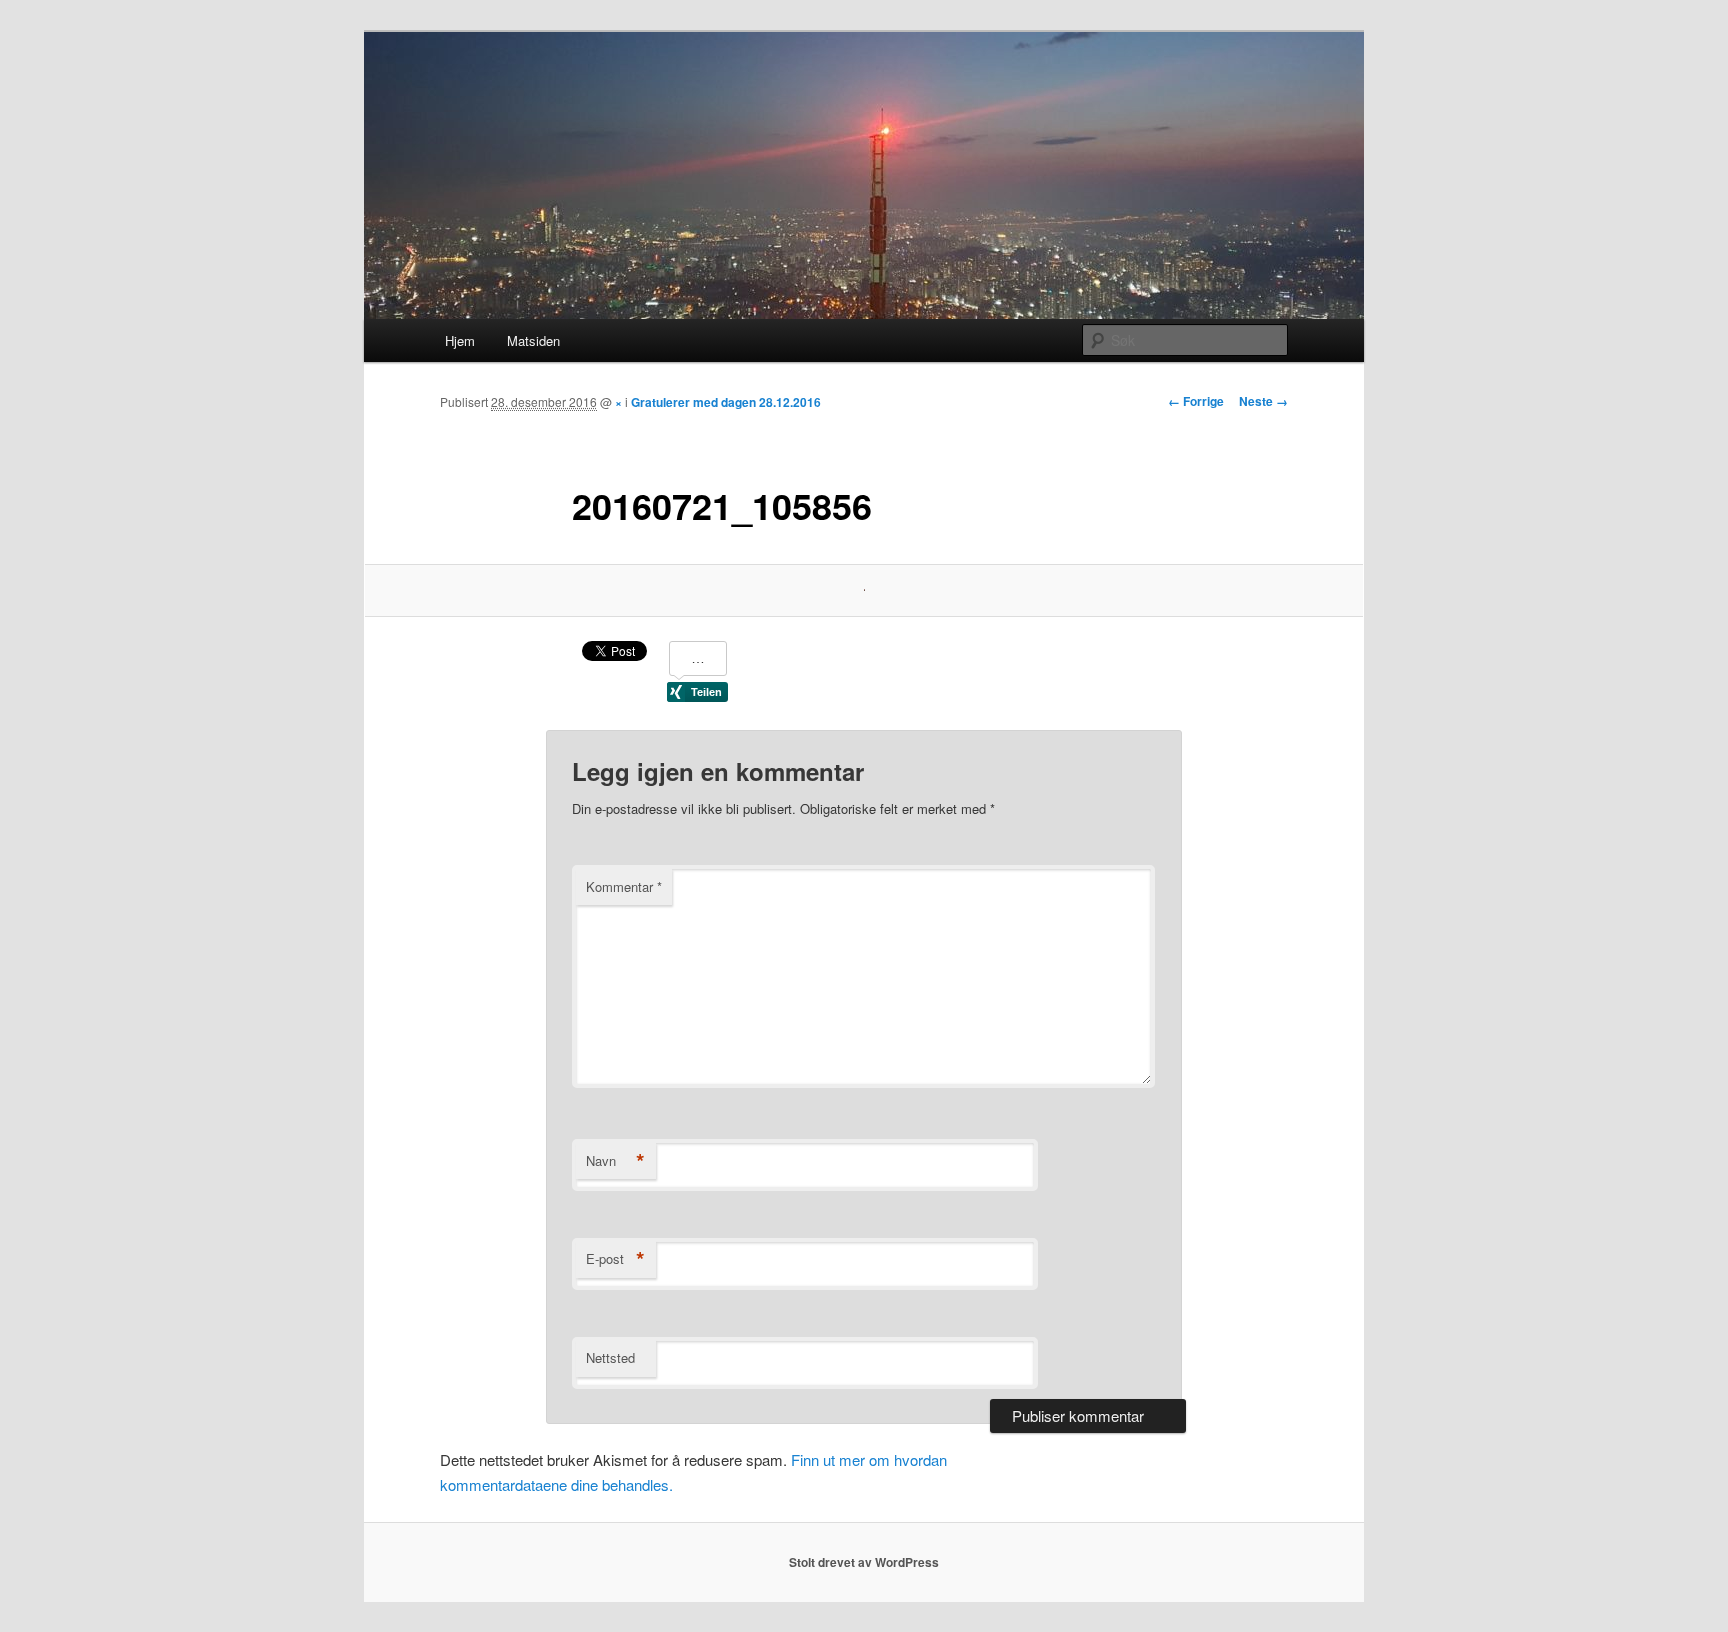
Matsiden (533, 340)
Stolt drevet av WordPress (864, 1562)
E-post (615, 1259)
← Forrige (1196, 401)
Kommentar (624, 886)
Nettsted (610, 1357)
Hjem (460, 340)
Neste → (1263, 401)
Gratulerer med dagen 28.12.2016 (726, 402)
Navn (615, 1161)
